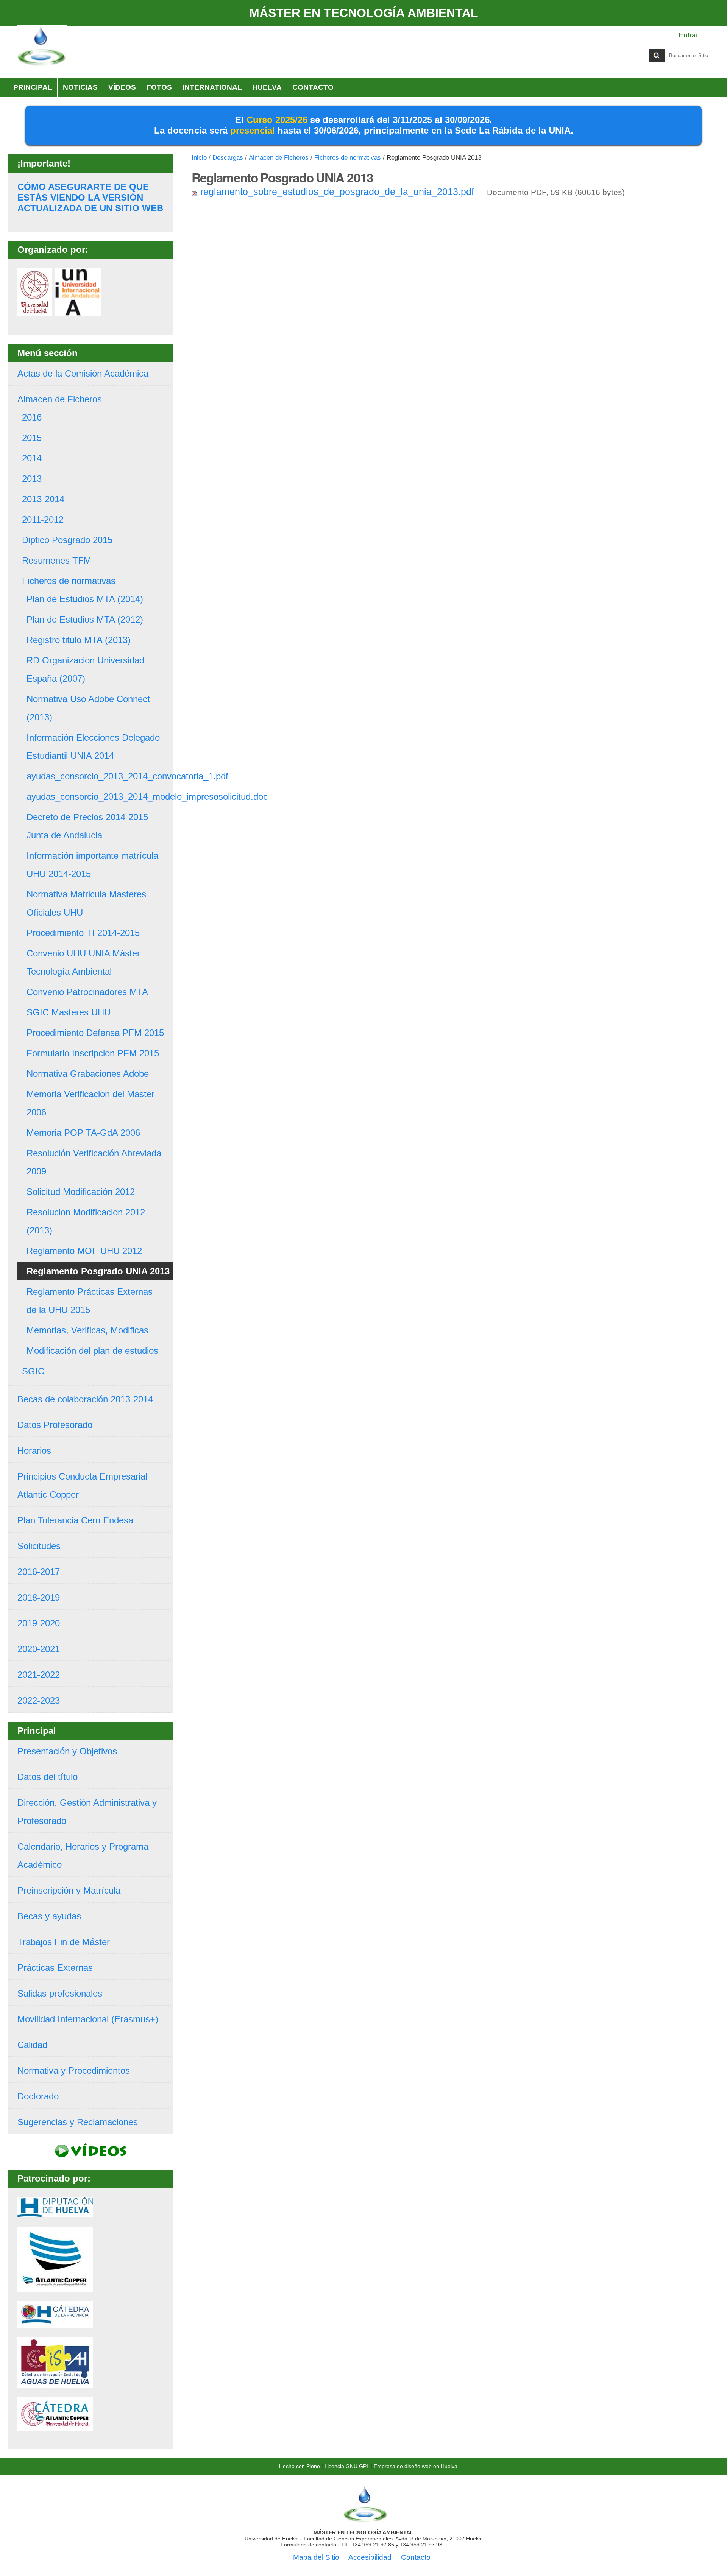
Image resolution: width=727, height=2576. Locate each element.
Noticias (80, 87)
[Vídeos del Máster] (91, 2153)
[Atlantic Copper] (55, 2287)
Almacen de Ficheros (279, 158)
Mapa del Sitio (316, 2557)
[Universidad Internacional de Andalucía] (78, 311)
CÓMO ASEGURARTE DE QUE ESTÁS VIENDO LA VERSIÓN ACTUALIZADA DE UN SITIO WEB (90, 197)
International (212, 87)
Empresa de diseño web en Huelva (416, 2466)
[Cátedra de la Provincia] (55, 2323)
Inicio (199, 158)
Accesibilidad (370, 2557)
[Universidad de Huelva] (35, 311)
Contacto (313, 87)
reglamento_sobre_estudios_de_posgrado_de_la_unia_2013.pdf (337, 192)
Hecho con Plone (300, 2466)
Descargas (228, 158)
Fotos (159, 87)
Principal (33, 87)
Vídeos (122, 87)
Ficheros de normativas (348, 158)
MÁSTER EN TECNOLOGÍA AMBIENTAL (364, 13)
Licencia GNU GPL (347, 2466)
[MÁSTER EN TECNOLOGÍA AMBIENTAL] (365, 2520)
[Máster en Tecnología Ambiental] (42, 47)
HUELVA (267, 87)
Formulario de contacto (308, 2545)
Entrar (688, 35)
